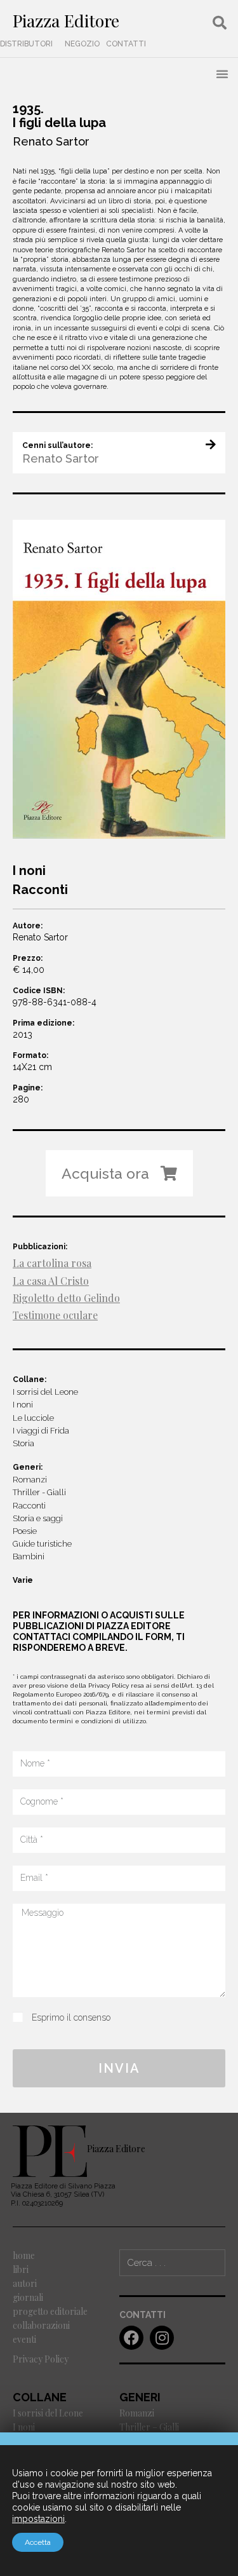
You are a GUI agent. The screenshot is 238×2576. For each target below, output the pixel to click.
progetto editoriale (50, 2311)
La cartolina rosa (52, 1263)
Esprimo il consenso (71, 2017)
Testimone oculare (55, 1315)
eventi (24, 2339)
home (24, 2255)
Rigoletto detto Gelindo (66, 1298)
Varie (23, 1580)
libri (21, 2269)
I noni (24, 2427)
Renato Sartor (51, 141)
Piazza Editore (66, 20)
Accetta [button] (38, 2542)
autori (25, 2283)
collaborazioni (41, 2325)
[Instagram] (162, 2338)
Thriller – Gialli (149, 2427)
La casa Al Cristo (51, 1281)
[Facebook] (131, 2338)
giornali (28, 2297)
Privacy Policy (41, 2359)
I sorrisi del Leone (48, 2413)
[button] (26, 44)
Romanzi (137, 2413)
